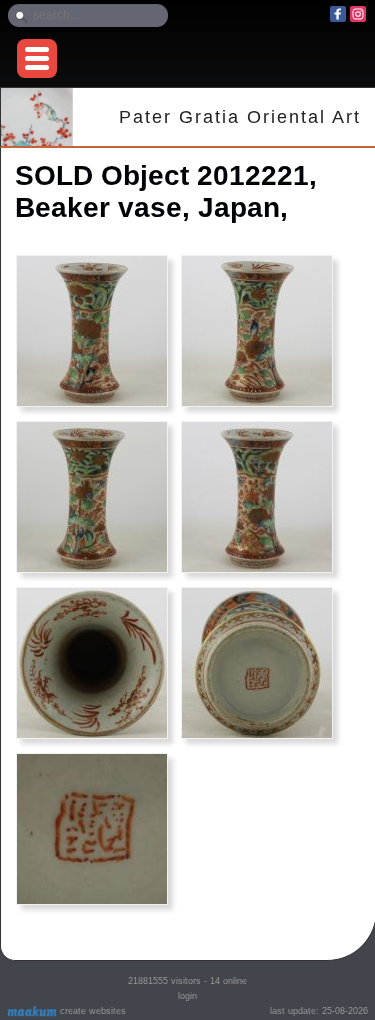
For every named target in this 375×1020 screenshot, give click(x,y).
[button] (37, 58)
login (187, 996)
